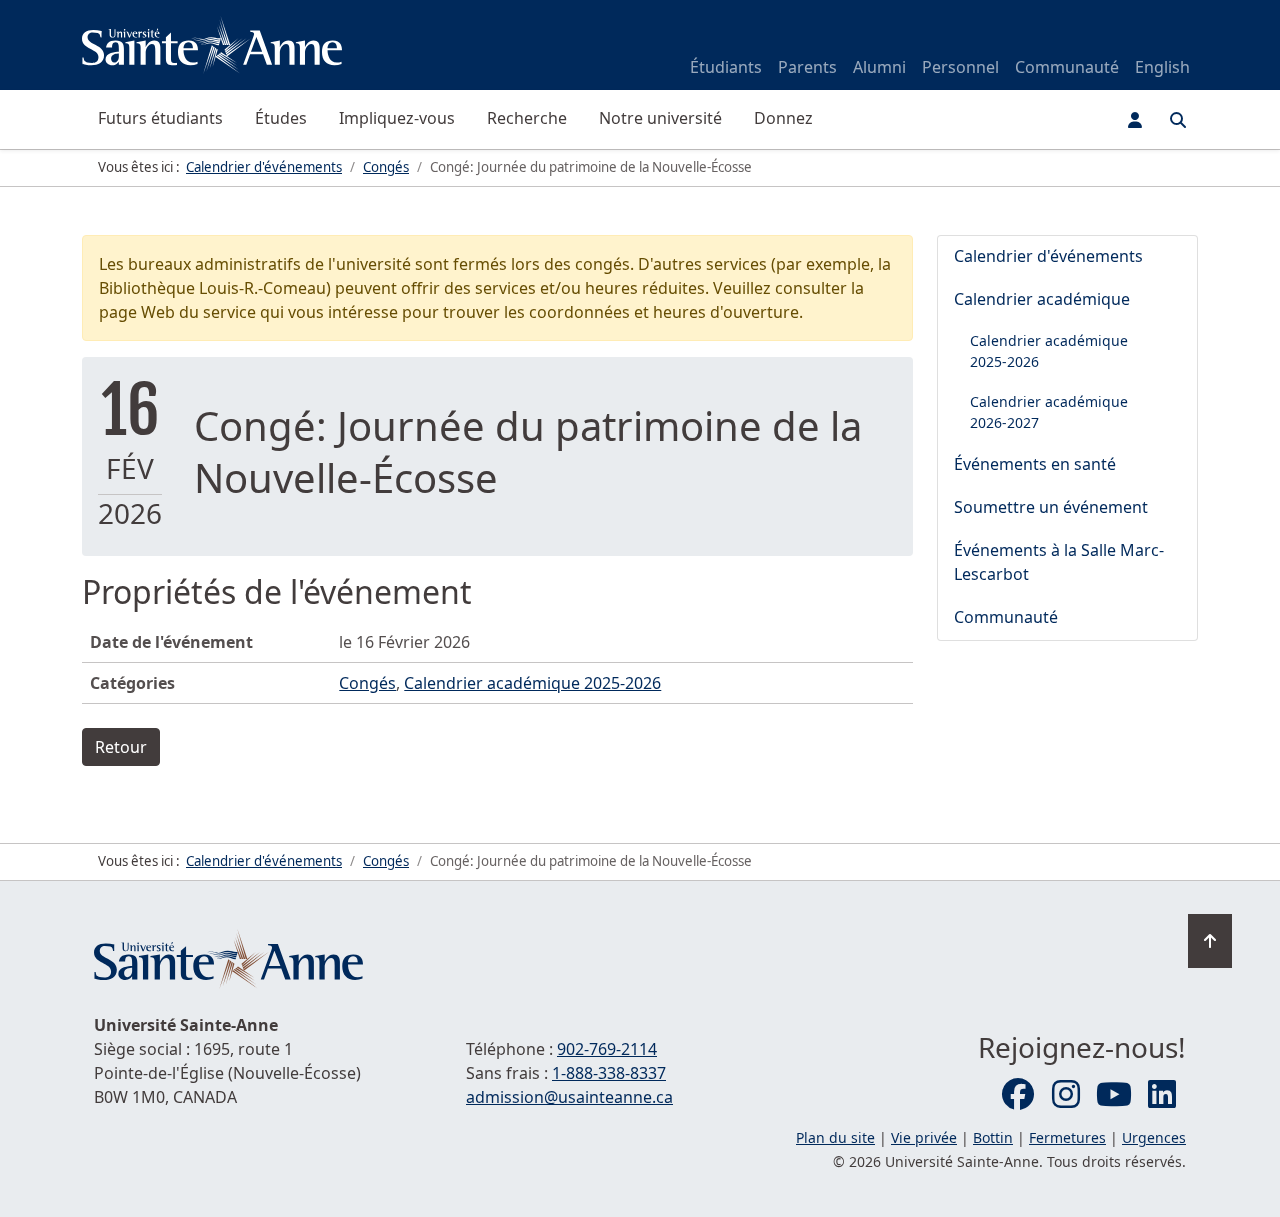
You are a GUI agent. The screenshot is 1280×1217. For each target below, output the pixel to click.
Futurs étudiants (160, 118)
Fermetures (1067, 1137)
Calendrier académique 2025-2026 (532, 683)
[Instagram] (1066, 1095)
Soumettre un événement (1051, 507)
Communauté (1067, 67)
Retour (121, 747)
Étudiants (726, 67)
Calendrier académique (1042, 299)
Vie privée (924, 1137)
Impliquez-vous (397, 118)
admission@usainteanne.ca (569, 1097)
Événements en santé (1035, 464)
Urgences (1154, 1137)
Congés (367, 683)
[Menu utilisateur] (1135, 120)
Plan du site (835, 1137)
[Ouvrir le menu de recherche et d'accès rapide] (1178, 120)
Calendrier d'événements (1048, 256)
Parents (807, 67)
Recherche (527, 118)
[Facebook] (1018, 1095)
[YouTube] (1114, 1095)
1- (609, 1073)
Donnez (783, 118)
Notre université (660, 118)
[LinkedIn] (1162, 1095)
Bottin (993, 1137)
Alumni (879, 67)
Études (281, 118)
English (1162, 67)
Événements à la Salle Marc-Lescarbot (1059, 562)
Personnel (960, 67)
